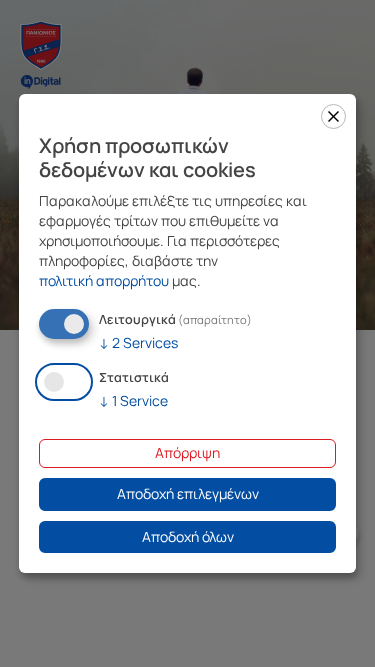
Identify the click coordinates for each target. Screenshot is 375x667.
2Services (138, 342)
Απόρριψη (187, 452)
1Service (133, 400)
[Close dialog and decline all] (333, 116)
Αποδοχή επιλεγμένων (188, 493)
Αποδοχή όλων (188, 536)
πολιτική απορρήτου (104, 280)
